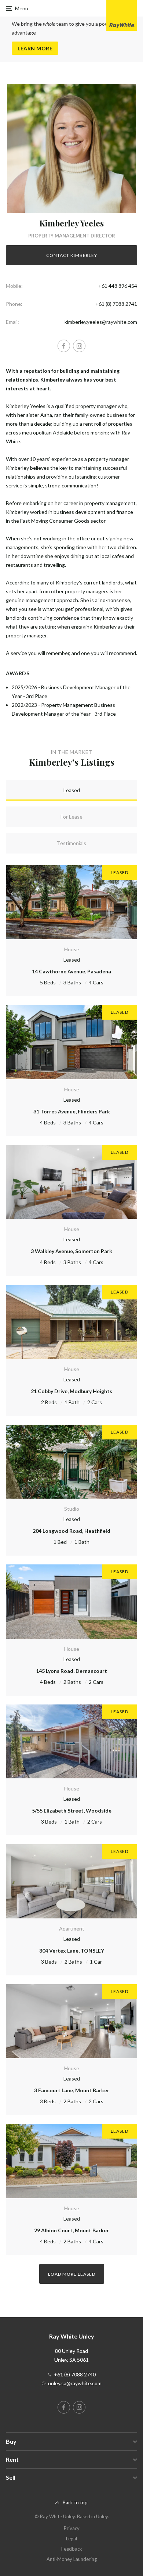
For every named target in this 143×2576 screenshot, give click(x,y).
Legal (71, 2539)
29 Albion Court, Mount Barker (71, 2230)
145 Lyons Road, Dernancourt (71, 1671)
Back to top (75, 2502)
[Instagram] (79, 346)
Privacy (72, 2528)
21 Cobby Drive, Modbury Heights (71, 1391)
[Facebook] (64, 346)
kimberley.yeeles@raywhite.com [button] (101, 322)
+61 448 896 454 (118, 286)
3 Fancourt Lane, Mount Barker (72, 2090)
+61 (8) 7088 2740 (75, 2374)
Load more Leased (72, 2274)
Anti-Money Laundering (72, 2559)
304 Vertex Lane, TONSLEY (72, 1951)
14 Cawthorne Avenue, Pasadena (71, 971)
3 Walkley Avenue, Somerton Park (71, 1251)
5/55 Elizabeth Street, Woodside (72, 1811)
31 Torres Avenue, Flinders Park (72, 1111)
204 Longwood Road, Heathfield (71, 1531)
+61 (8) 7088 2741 (116, 304)
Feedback (72, 2549)
